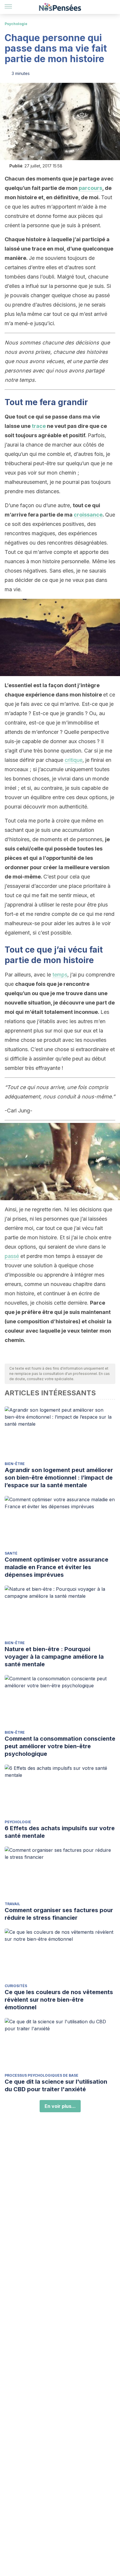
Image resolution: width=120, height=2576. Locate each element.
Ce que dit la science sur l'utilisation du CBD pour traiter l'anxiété (56, 2085)
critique (74, 760)
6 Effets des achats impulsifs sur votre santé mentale (60, 1832)
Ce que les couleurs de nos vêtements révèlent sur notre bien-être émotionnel (59, 2000)
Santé (11, 1553)
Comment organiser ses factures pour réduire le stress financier (59, 1914)
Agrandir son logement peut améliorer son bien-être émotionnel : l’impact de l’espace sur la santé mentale (59, 1478)
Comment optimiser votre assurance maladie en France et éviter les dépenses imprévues (57, 1567)
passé (12, 1256)
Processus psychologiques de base (42, 2075)
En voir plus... (60, 2106)
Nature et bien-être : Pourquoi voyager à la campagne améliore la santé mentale (54, 1657)
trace (39, 426)
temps (60, 975)
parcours (90, 188)
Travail (12, 1904)
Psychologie (16, 24)
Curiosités (16, 1986)
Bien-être (15, 1464)
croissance (88, 515)
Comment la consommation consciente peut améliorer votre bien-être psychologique (60, 1746)
